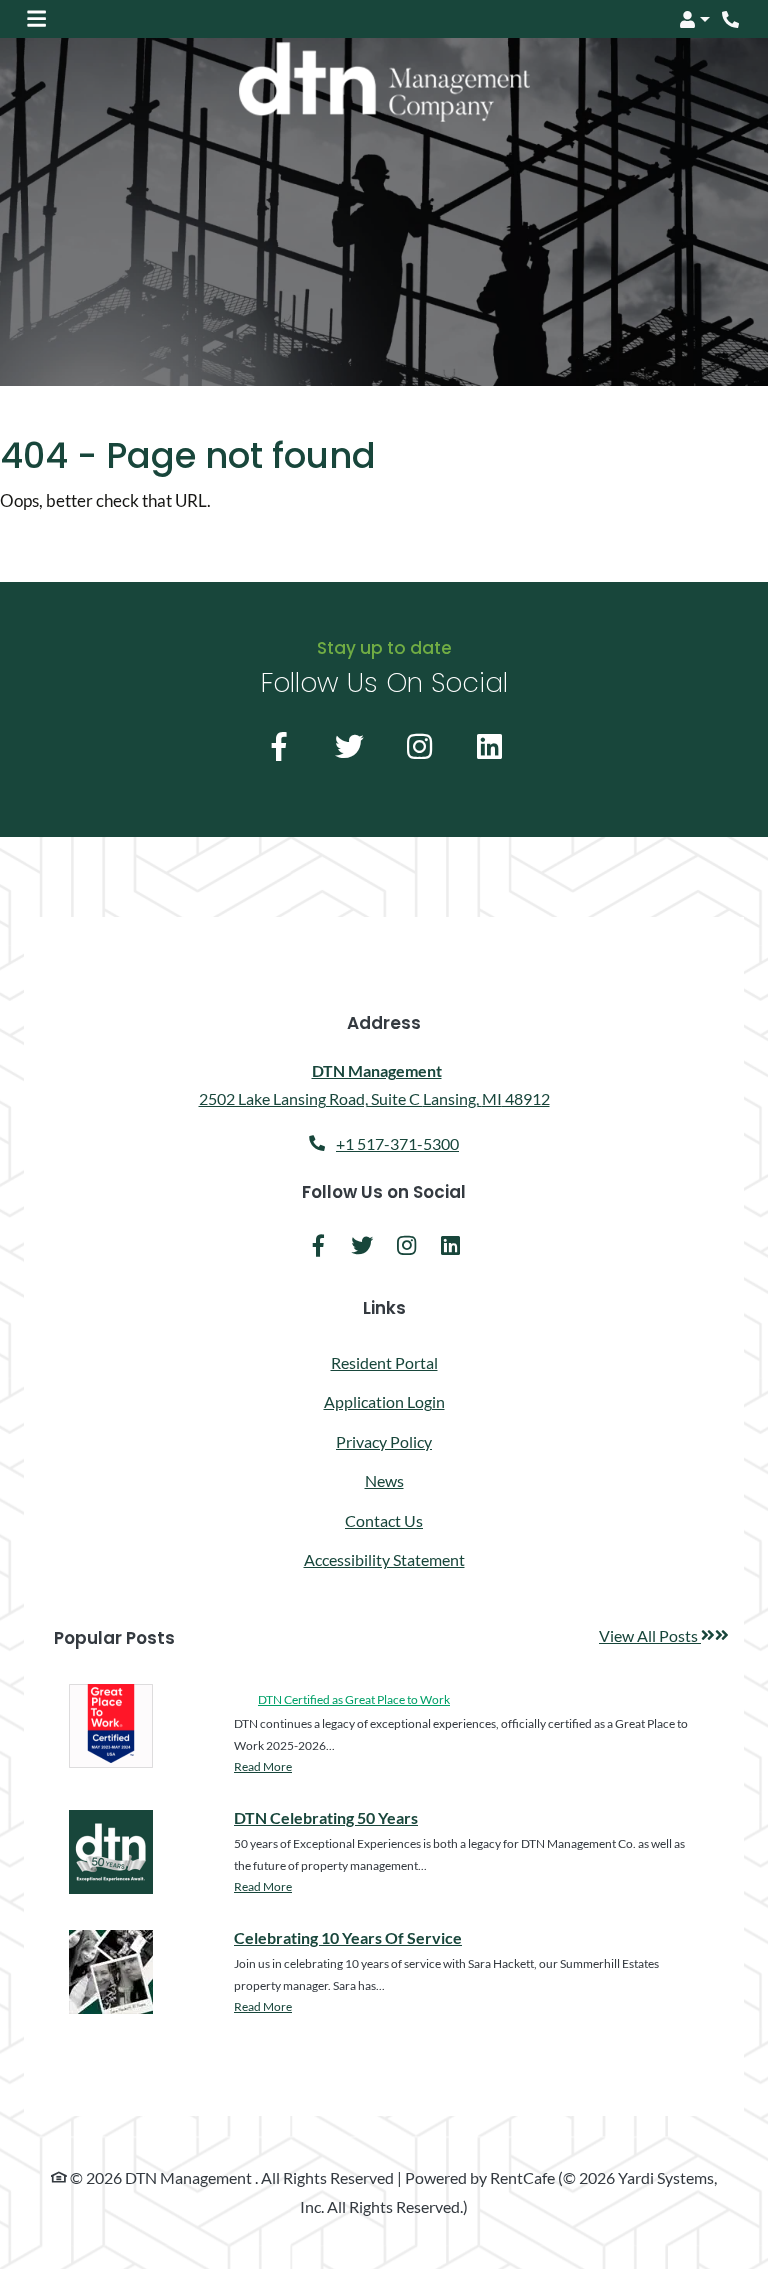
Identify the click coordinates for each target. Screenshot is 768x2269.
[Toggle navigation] (36, 19)
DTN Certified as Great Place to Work (354, 1699)
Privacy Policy (384, 1441)
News (384, 1480)
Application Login (384, 1401)
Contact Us (384, 1520)
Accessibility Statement (384, 1559)
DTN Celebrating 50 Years (326, 1817)
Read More (263, 1766)
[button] (694, 19)
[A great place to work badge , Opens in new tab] (111, 1726)
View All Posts (664, 1636)
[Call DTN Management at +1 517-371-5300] (732, 19)
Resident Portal (384, 1362)
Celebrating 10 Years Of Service (348, 1937)
